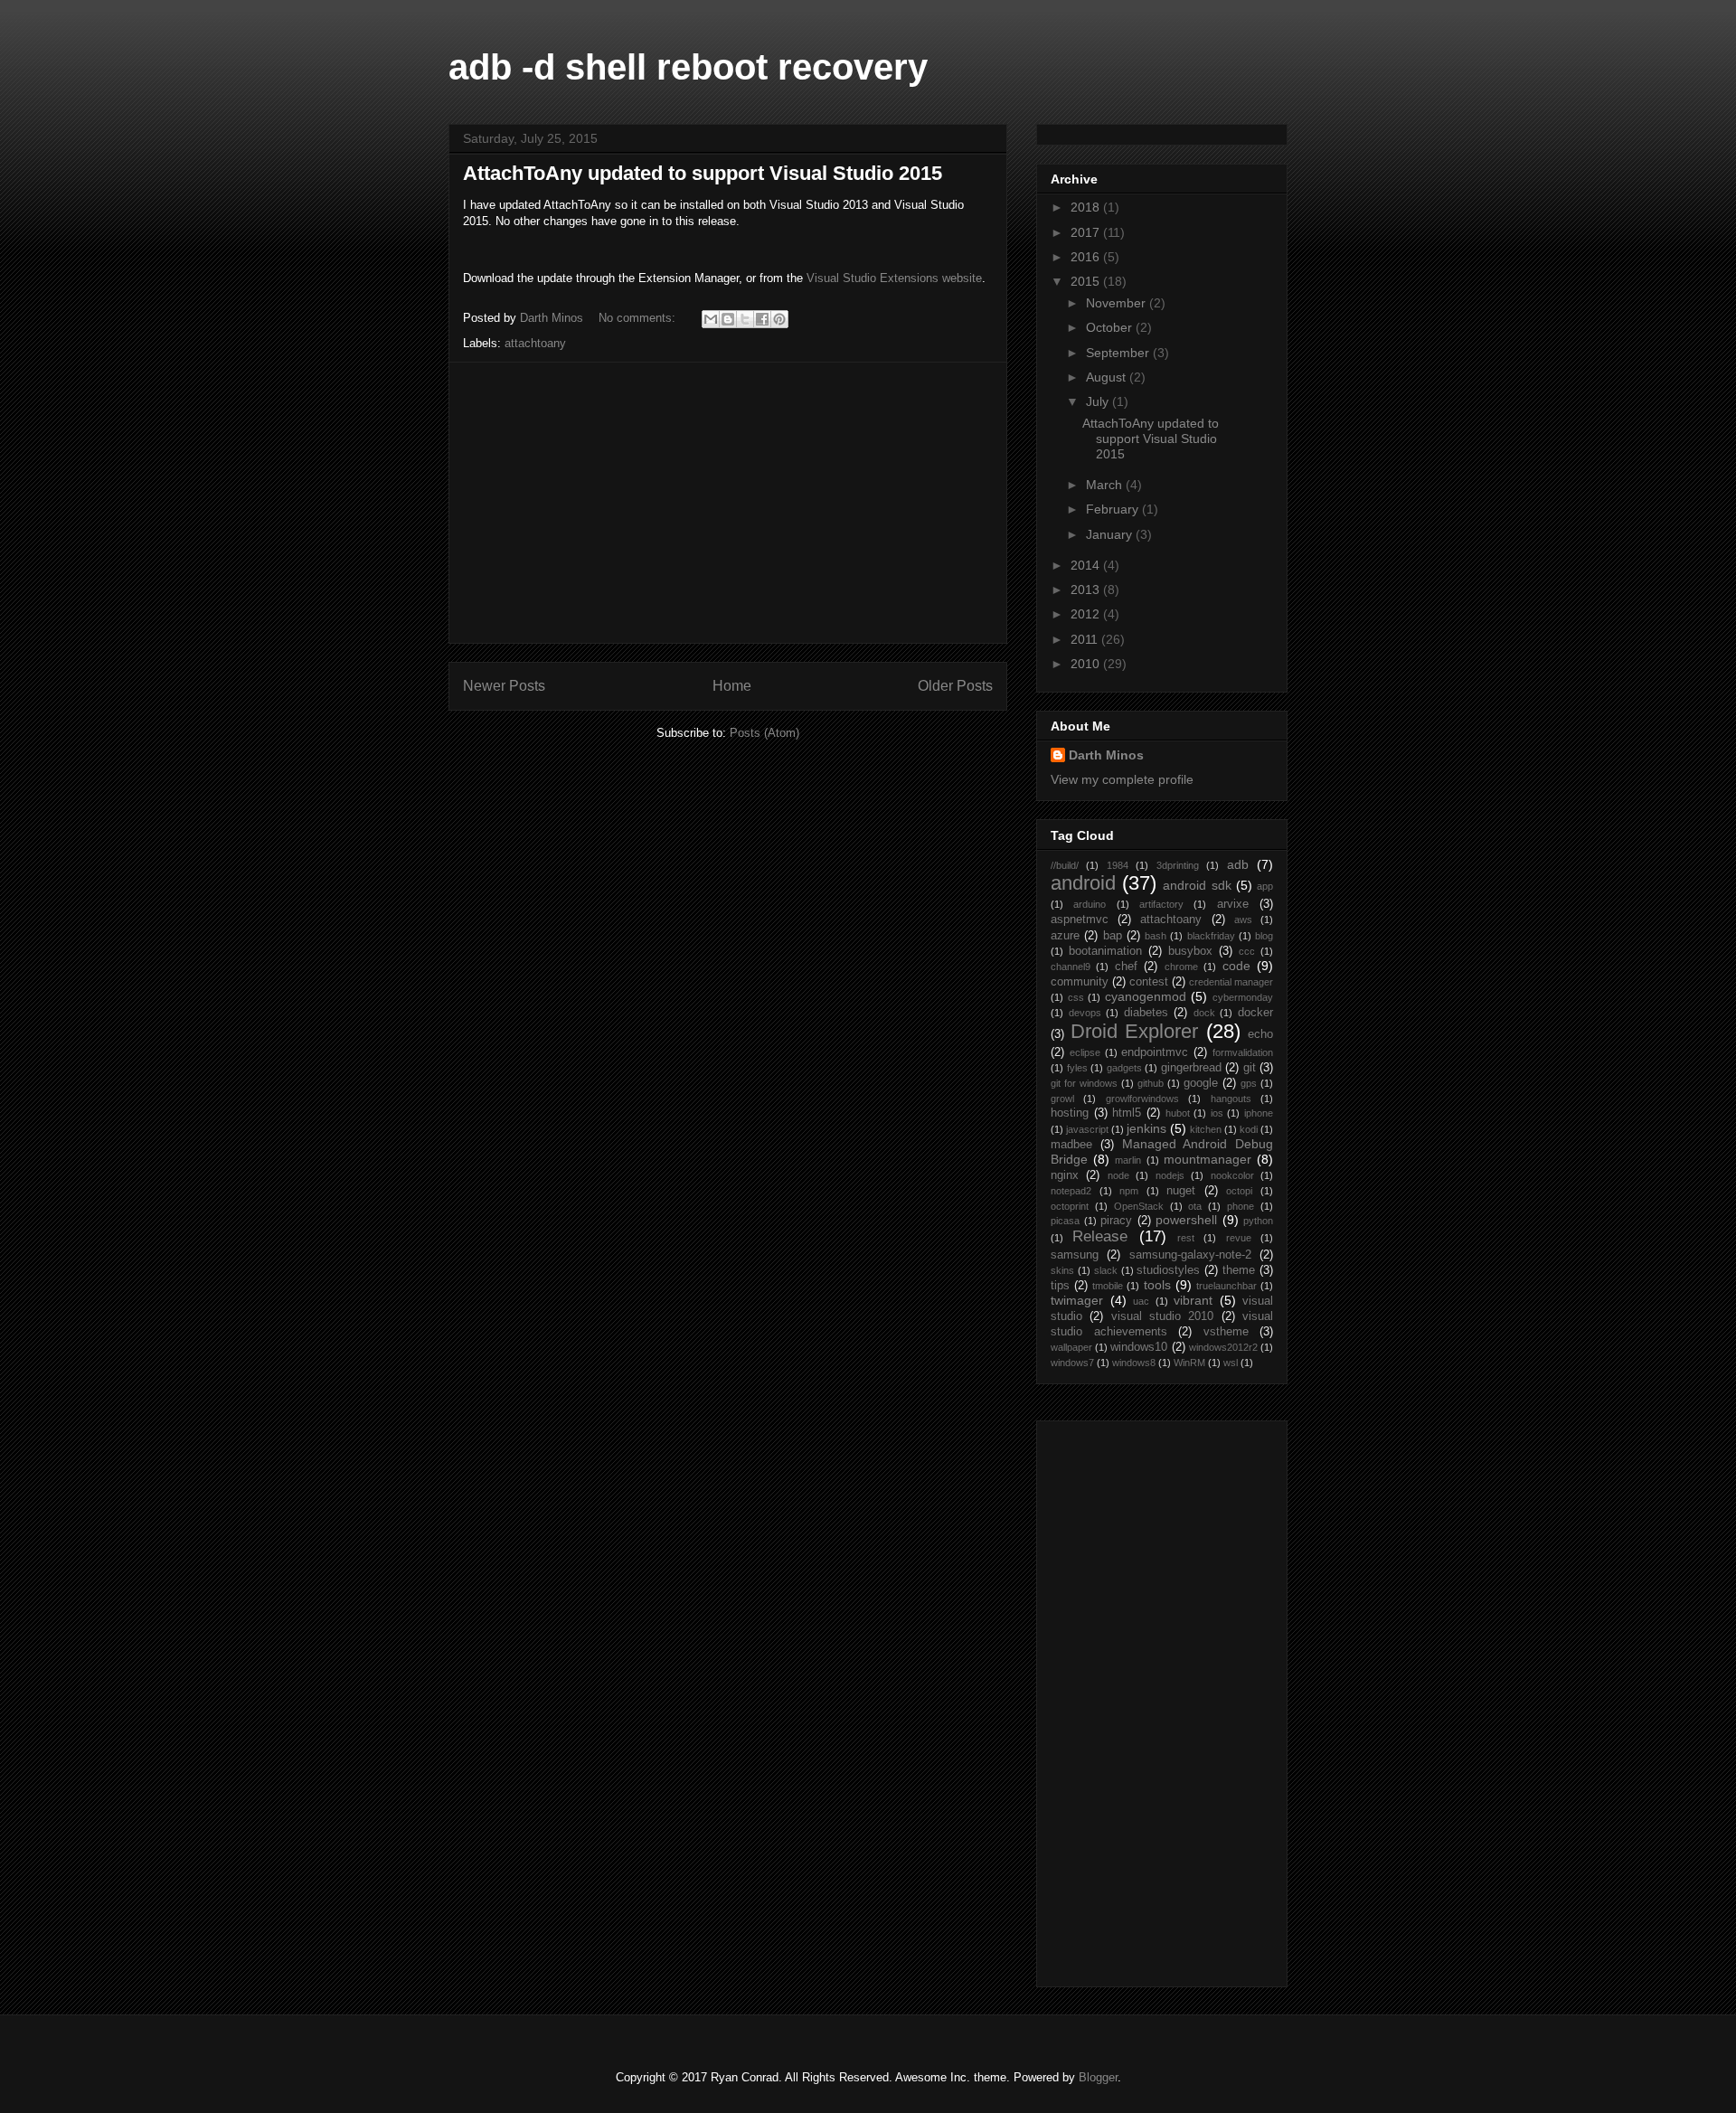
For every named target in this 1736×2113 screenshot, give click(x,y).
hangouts (1231, 1099)
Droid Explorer (1135, 1031)
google (1201, 1083)
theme (1239, 1270)
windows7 (1072, 1363)
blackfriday (1211, 936)
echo (1260, 1034)
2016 (1087, 257)
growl (1062, 1099)
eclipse (1085, 1052)
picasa (1065, 1221)
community (1080, 982)
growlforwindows (1142, 1099)
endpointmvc (1155, 1052)
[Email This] (711, 319)
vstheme (1226, 1332)
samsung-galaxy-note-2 (1190, 1255)
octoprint (1070, 1206)
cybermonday (1243, 997)
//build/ (1065, 865)
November (1118, 303)
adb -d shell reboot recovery (688, 67)
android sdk (1197, 885)
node (1118, 1175)
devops (1085, 1013)
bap (1113, 936)
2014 (1087, 565)
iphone (1259, 1113)
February (1114, 509)
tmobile (1108, 1286)
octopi (1239, 1191)
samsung (1075, 1255)
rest (1186, 1238)
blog (1264, 936)
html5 (1127, 1113)
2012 (1087, 614)
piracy (1116, 1221)
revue (1239, 1238)
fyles (1077, 1068)
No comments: (639, 318)
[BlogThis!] (728, 319)
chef (1126, 967)
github (1151, 1083)
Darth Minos (1106, 755)
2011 (1086, 639)
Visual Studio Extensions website (894, 278)
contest (1149, 982)
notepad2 (1071, 1191)
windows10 (1139, 1347)
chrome (1181, 967)
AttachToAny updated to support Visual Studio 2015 (703, 173)
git (1250, 1068)
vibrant (1193, 1300)
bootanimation (1105, 951)
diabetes (1146, 1013)
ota (1195, 1206)
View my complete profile (1122, 779)
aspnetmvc (1080, 920)
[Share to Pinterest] (779, 319)
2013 (1087, 590)
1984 (1118, 865)
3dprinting (1178, 865)
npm (1129, 1191)
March (1106, 485)
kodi (1249, 1129)
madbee (1071, 1145)
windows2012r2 (1223, 1347)
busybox (1190, 951)
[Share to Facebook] (762, 319)
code (1236, 966)
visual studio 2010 (1163, 1316)
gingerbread (1191, 1068)
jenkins (1146, 1128)
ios (1217, 1113)
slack (1106, 1270)
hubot (1178, 1113)
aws (1243, 920)
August (1108, 377)
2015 (1087, 281)
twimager (1077, 1300)
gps (1249, 1083)
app (1265, 886)
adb (1238, 864)
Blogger (1098, 2077)
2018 (1087, 207)
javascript (1087, 1129)
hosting (1070, 1113)
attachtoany (535, 343)
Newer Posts (504, 686)
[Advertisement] (728, 503)
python (1258, 1221)
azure (1065, 936)
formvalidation (1243, 1052)
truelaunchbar (1227, 1286)
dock (1204, 1013)
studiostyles (1168, 1270)
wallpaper (1071, 1347)
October (1111, 327)
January (1111, 534)
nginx (1065, 1175)
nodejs (1170, 1175)
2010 (1087, 664)
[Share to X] (745, 319)
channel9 (1071, 967)
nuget (1181, 1191)
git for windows (1084, 1083)
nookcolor (1232, 1175)
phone (1241, 1206)
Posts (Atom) (764, 733)
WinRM (1189, 1363)
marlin (1128, 1160)
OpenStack (1139, 1206)
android (1083, 883)
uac (1141, 1301)
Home (732, 686)
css (1076, 997)
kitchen (1206, 1129)
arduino (1090, 904)
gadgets (1124, 1068)
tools (1157, 1285)
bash (1156, 936)
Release (1100, 1236)
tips (1060, 1286)
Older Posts (955, 686)
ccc (1247, 951)
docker (1255, 1013)
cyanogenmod (1146, 996)
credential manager (1231, 982)
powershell (1186, 1220)
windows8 (1134, 1363)
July (1099, 401)
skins (1062, 1270)
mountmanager (1208, 1159)
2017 (1087, 232)
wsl (1231, 1363)
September (1119, 353)
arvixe (1233, 904)
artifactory (1161, 904)
